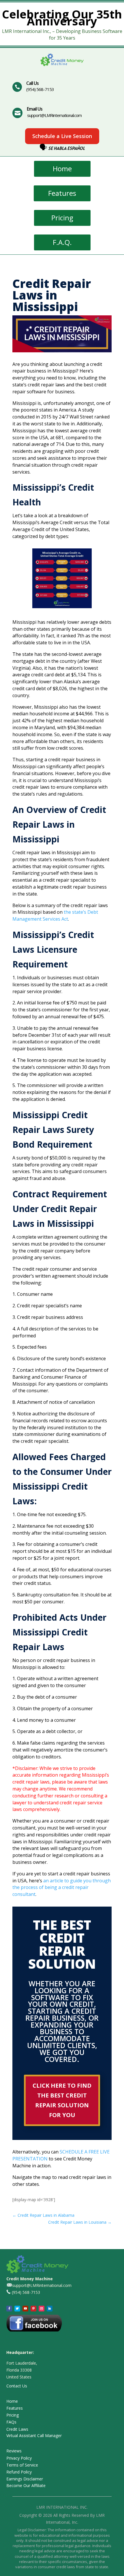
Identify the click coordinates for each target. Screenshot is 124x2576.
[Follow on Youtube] (25, 2309)
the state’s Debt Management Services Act (55, 915)
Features (62, 193)
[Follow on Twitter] (17, 2309)
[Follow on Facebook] (9, 2309)
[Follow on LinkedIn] (50, 2309)
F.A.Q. (62, 242)
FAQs (11, 2422)
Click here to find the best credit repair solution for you (62, 2100)
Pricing (62, 218)
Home (62, 169)
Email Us (35, 109)
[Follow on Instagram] (42, 2309)
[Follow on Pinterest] (33, 2309)
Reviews (14, 2451)
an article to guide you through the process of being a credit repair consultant (62, 1888)
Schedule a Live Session (62, 136)
